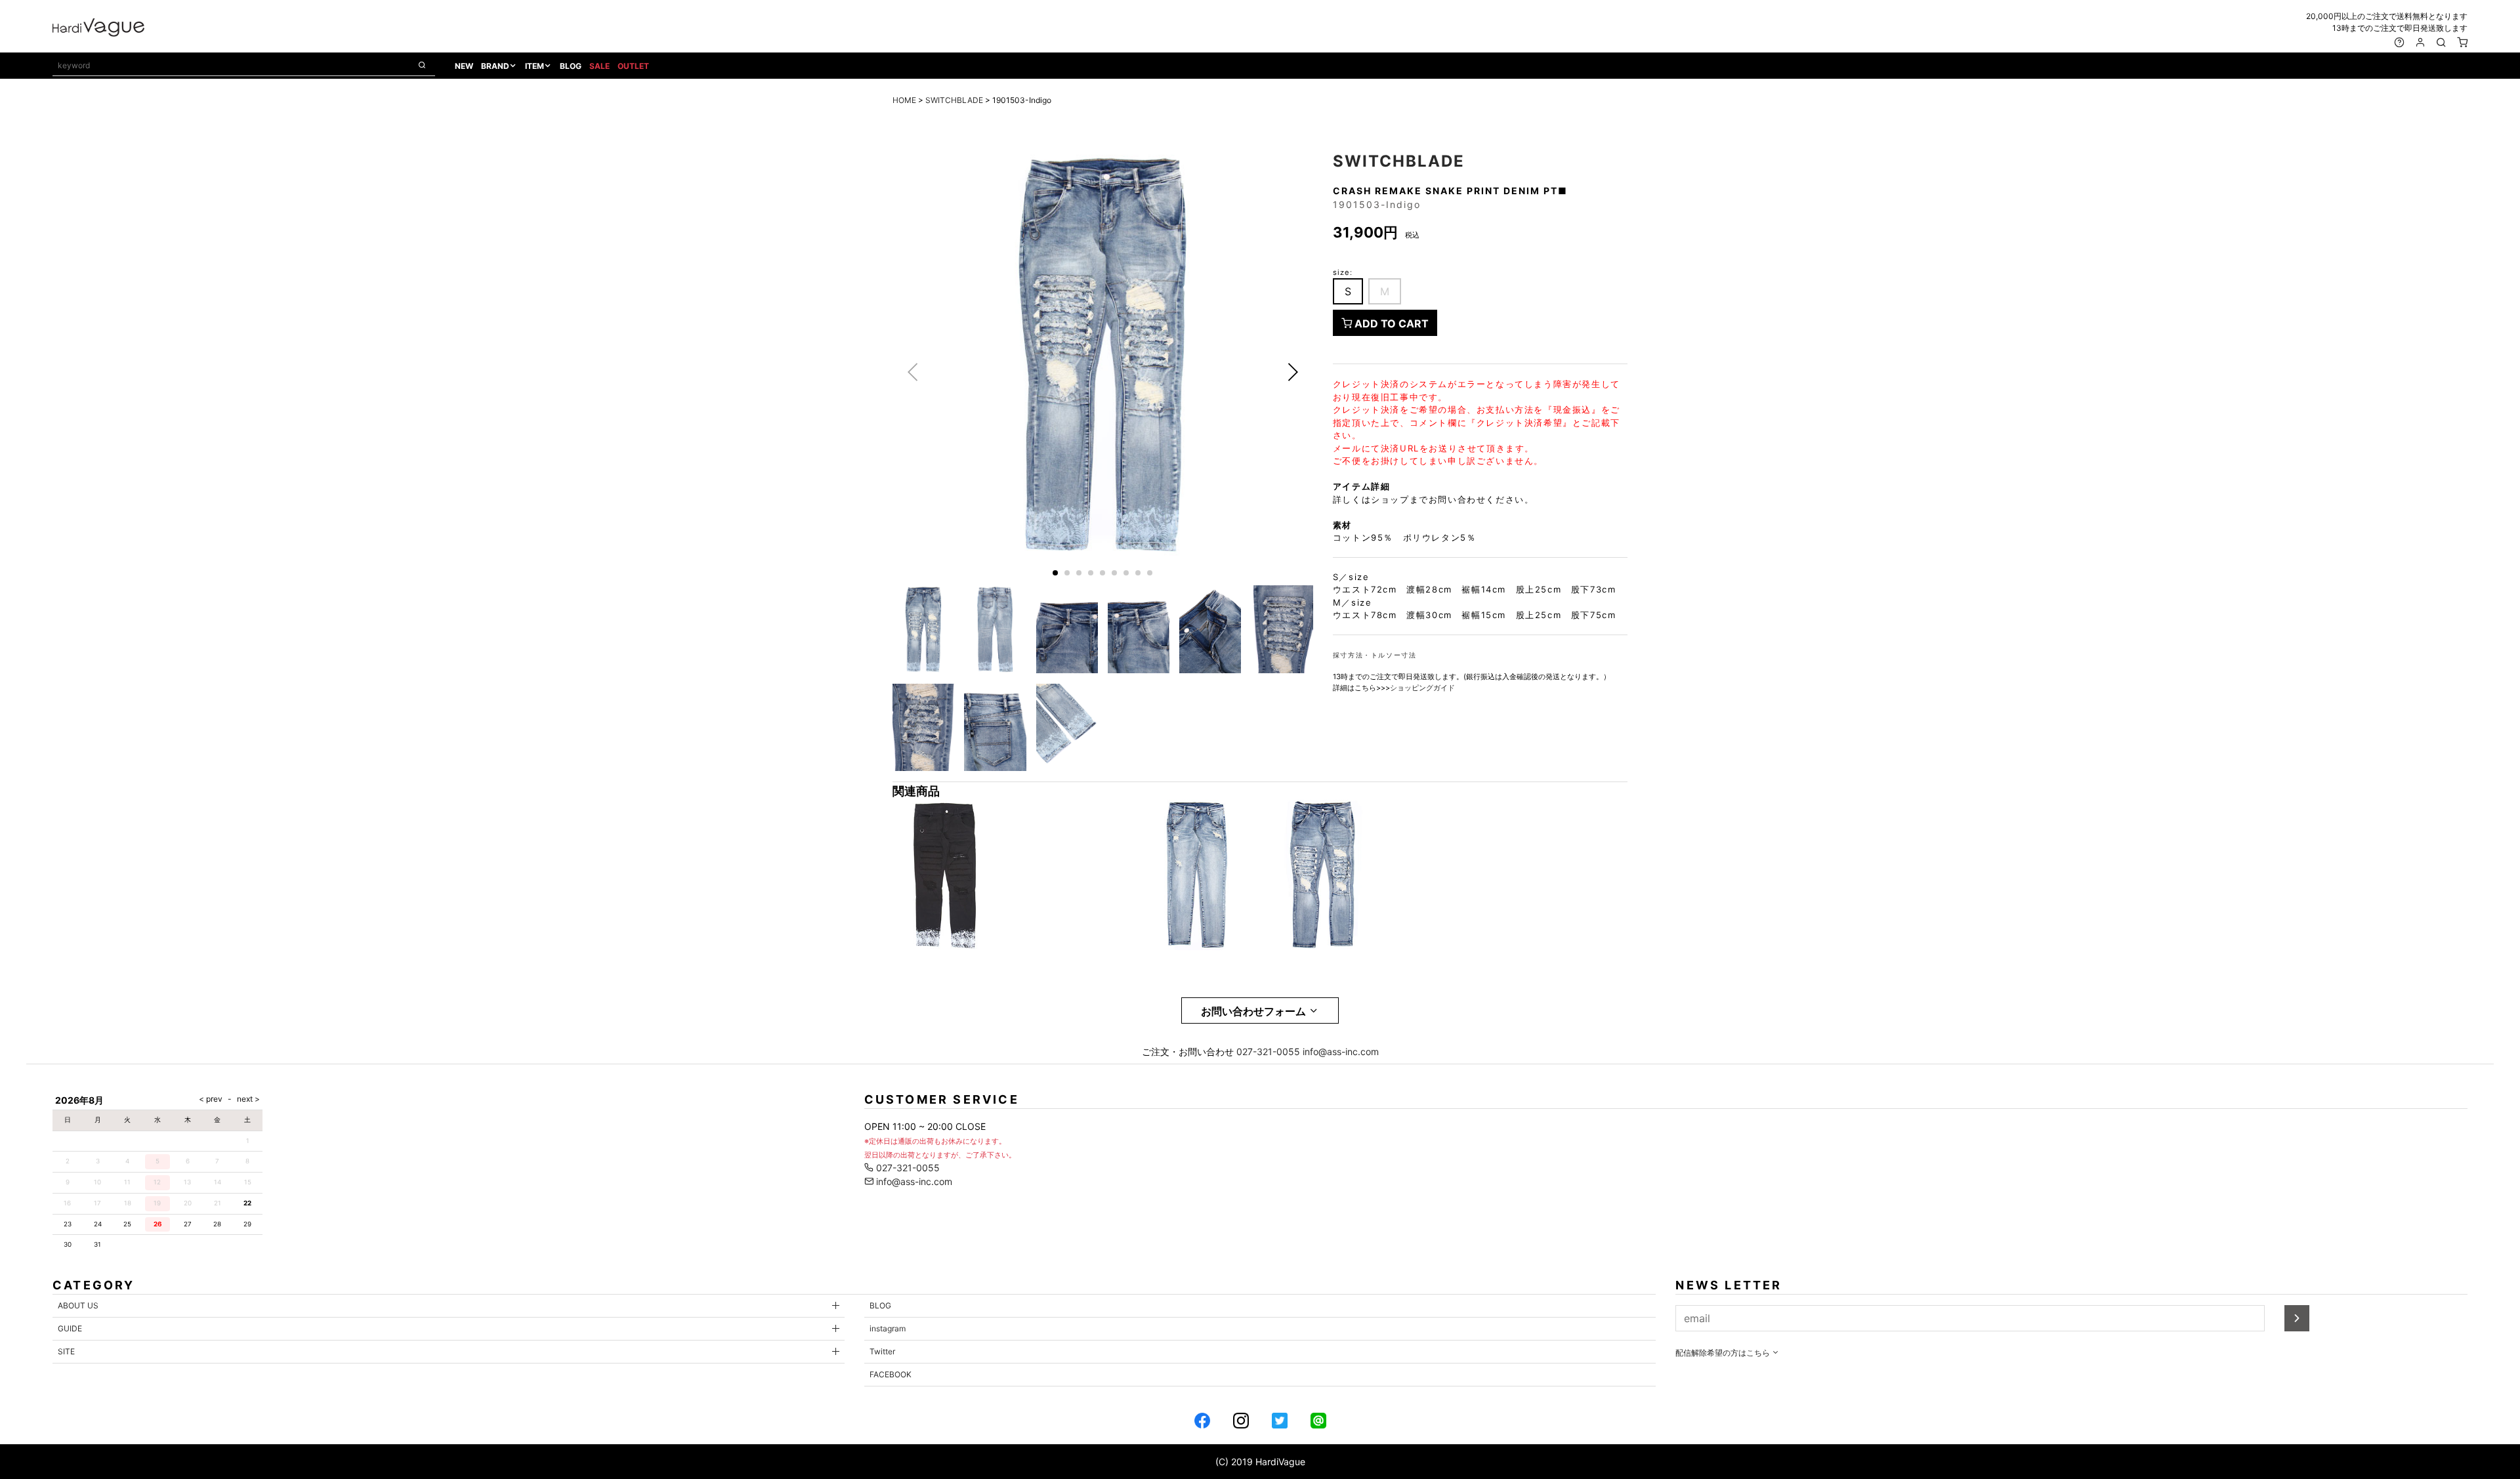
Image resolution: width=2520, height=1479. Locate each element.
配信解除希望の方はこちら (1724, 1353)
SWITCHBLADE (954, 100)
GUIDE (70, 1328)
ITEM (535, 66)
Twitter (882, 1351)
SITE (66, 1351)
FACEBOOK (891, 1374)
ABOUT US (78, 1305)
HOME (904, 100)
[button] (1293, 372)
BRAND (495, 66)
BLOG (571, 66)
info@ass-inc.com (1341, 1052)
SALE (599, 66)
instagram (888, 1328)
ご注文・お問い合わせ (1188, 1052)
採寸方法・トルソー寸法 (1375, 655)
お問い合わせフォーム (1255, 1011)
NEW (464, 66)
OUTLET (633, 66)
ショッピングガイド (1422, 688)
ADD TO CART (1390, 323)
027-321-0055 (1268, 1052)
